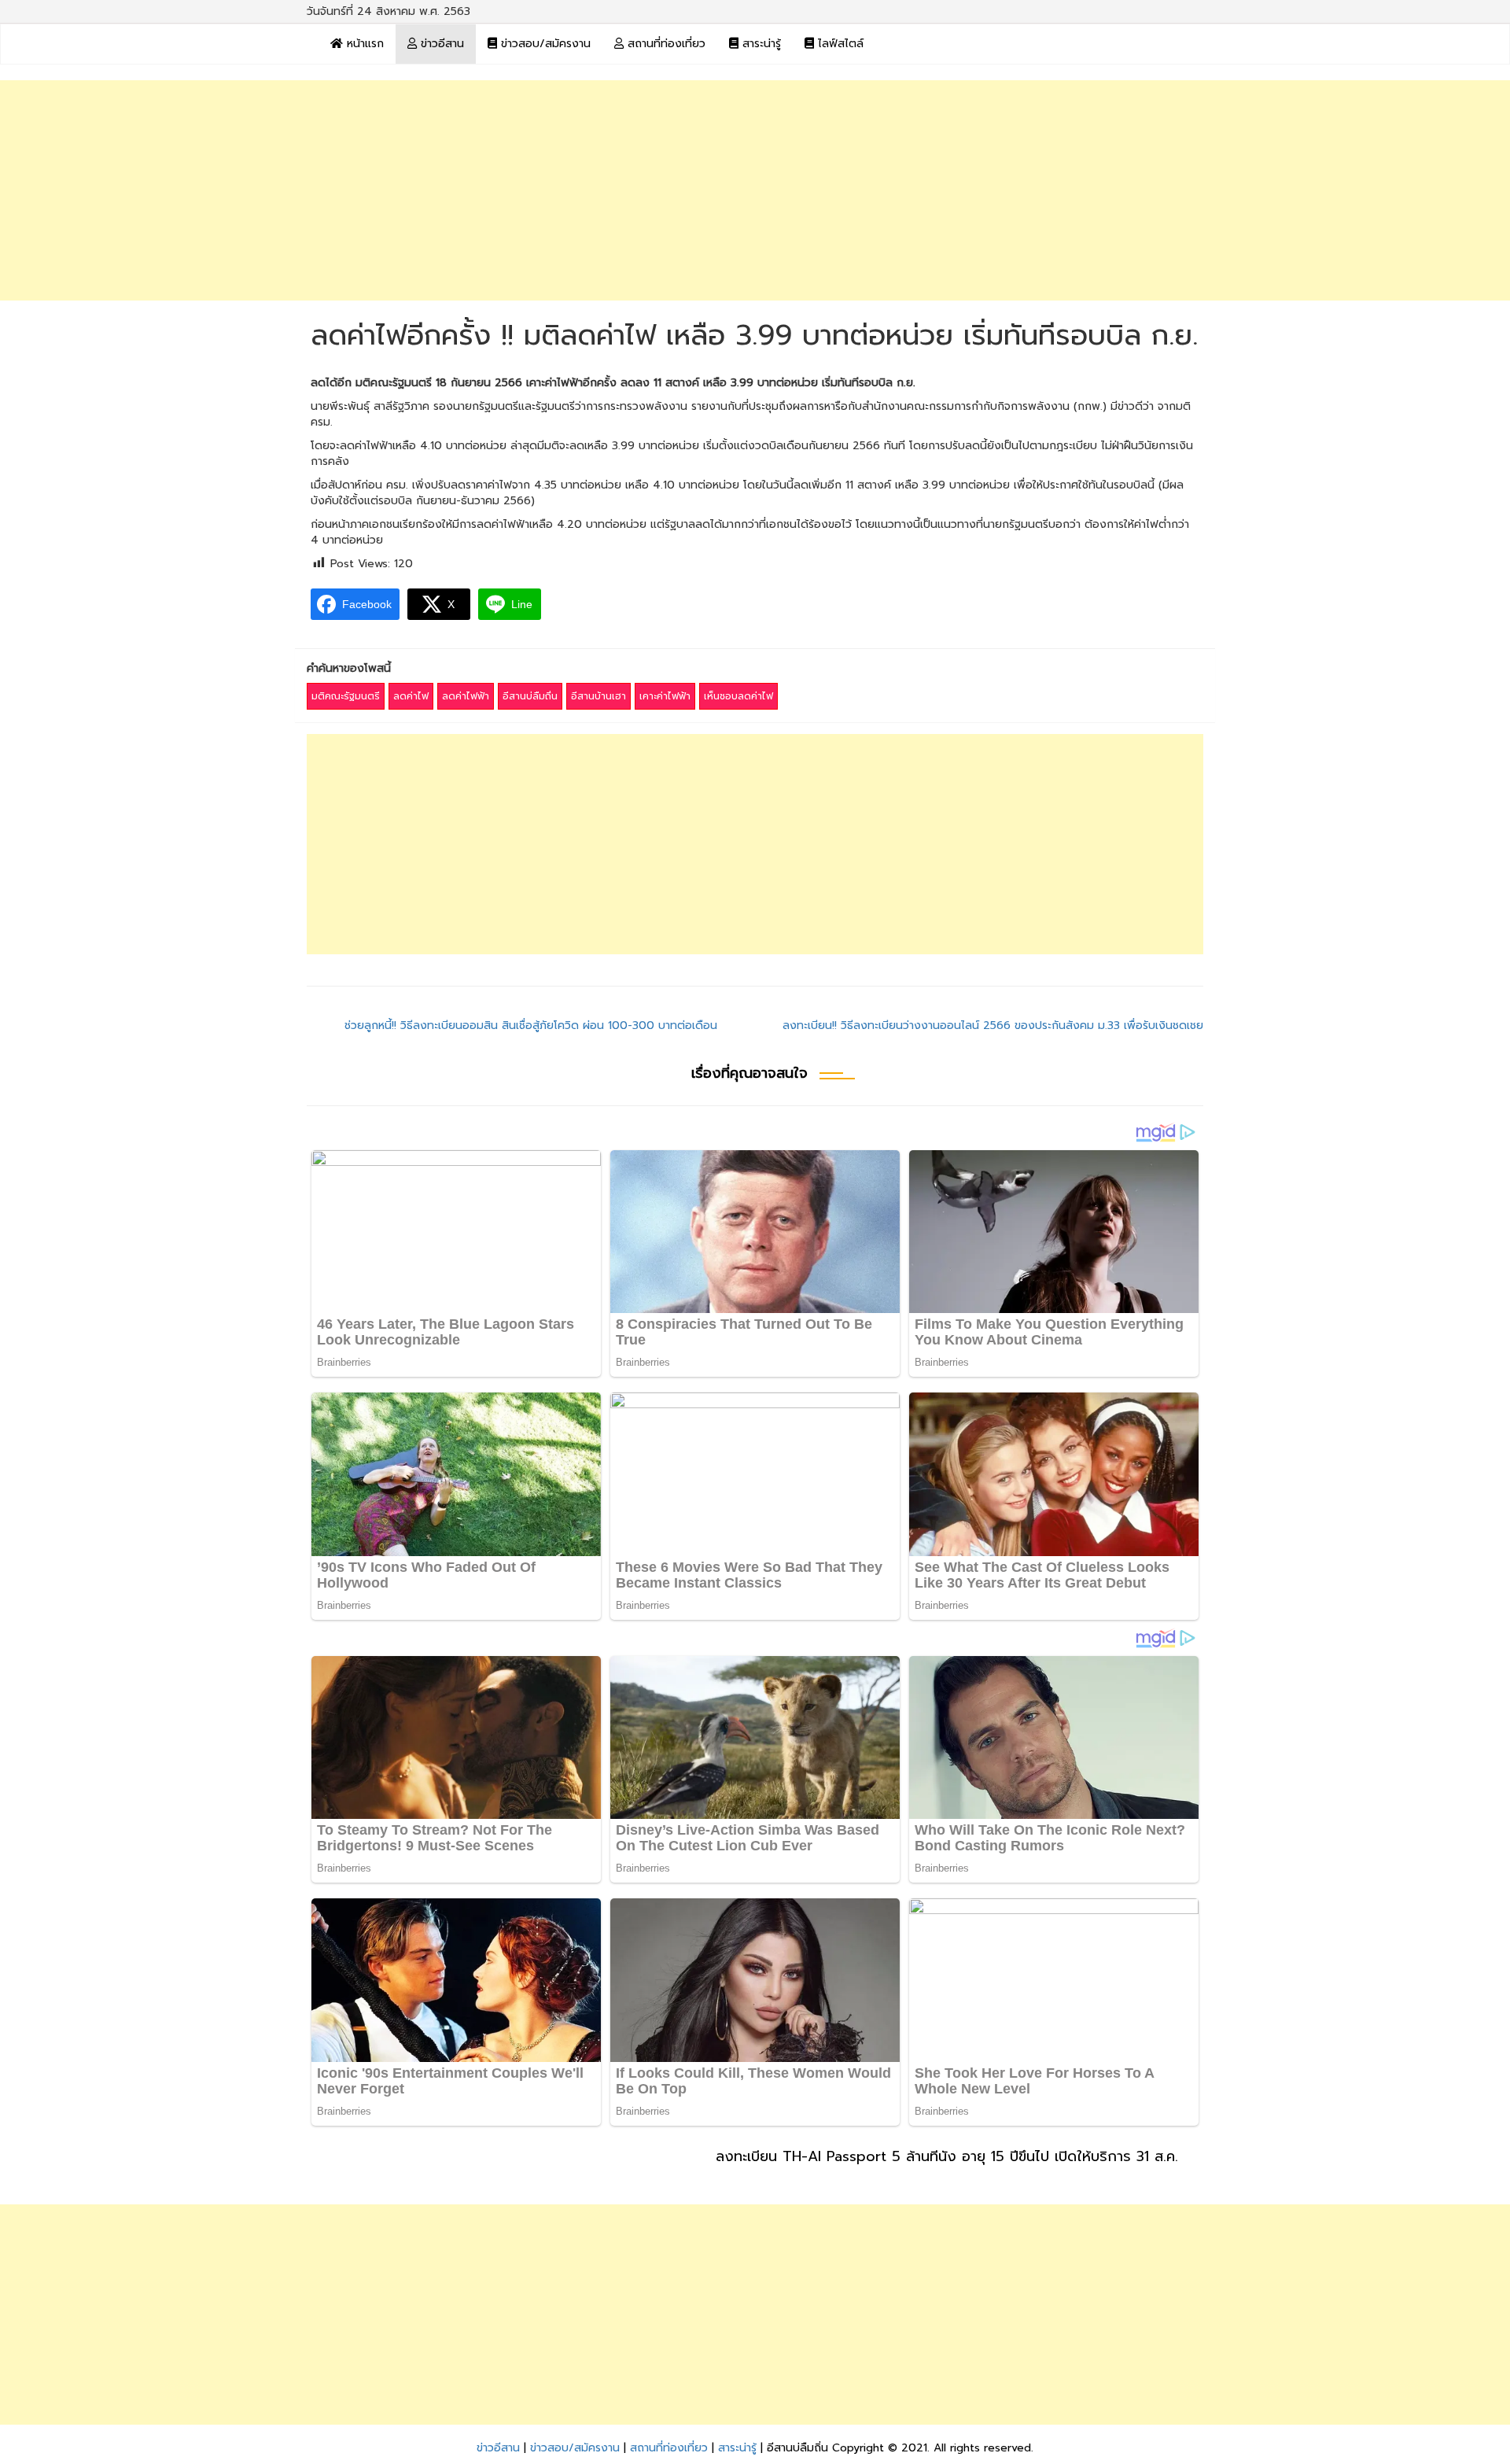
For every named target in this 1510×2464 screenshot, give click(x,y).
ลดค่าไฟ (411, 696)
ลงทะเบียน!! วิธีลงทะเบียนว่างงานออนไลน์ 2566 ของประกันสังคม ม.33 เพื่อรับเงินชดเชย (993, 1025)
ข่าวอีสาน (440, 44)
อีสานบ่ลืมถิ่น (530, 696)
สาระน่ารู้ (760, 44)
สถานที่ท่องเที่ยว (665, 44)
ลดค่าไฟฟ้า (466, 696)
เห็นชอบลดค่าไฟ (738, 696)
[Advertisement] (755, 190)
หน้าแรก (363, 44)
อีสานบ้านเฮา (598, 696)
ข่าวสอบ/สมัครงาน (544, 44)
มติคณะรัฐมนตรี (346, 696)
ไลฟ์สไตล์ (839, 44)
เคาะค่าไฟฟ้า (665, 696)
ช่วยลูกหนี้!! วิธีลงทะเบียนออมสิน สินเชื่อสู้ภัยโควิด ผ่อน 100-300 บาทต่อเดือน (531, 1025)
